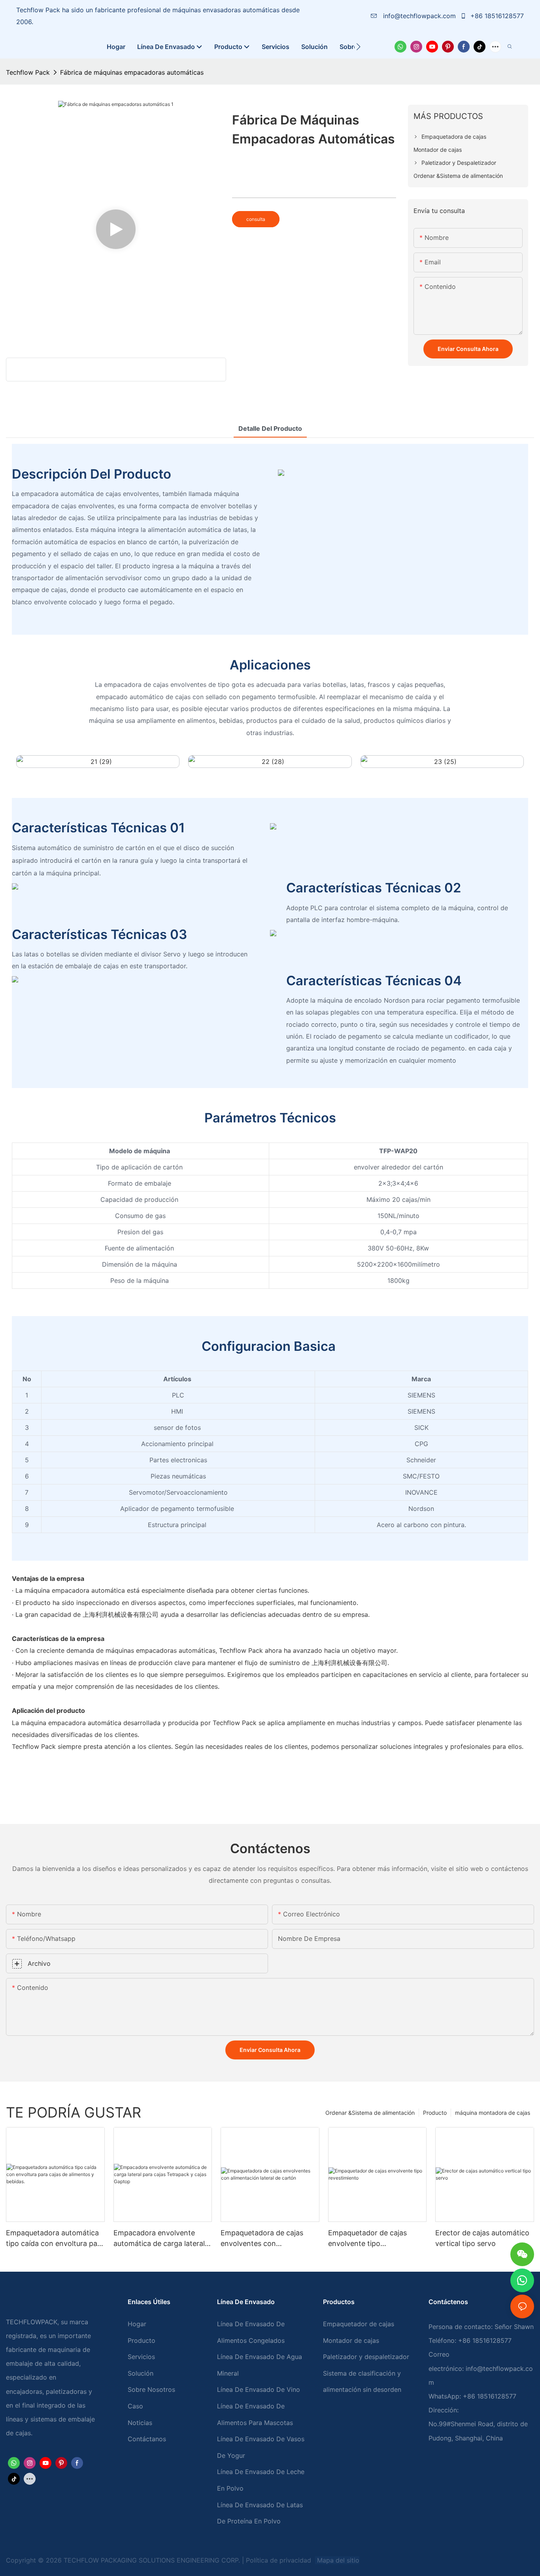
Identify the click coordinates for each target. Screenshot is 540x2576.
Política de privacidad (279, 2560)
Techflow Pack (28, 72)
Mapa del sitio (337, 2560)
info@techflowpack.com (419, 16)
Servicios (141, 2357)
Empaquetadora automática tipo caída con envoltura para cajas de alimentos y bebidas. (55, 2239)
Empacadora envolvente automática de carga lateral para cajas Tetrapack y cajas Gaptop (161, 2239)
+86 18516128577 (496, 16)
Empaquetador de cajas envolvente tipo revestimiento (367, 2239)
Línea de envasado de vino (259, 2389)
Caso (135, 2406)
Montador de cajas (351, 2340)
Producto (435, 2113)
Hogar (137, 2324)
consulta (256, 219)
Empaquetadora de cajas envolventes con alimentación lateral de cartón (262, 2239)
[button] (358, 47)
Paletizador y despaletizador (366, 2357)
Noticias (140, 2423)
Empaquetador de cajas (359, 2324)
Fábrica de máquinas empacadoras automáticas (132, 72)
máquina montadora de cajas (493, 2113)
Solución (141, 2373)
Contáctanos (147, 2439)
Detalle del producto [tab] (270, 428)
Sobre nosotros (151, 2389)
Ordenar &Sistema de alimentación (370, 2113)
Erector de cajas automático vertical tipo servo (482, 2238)
